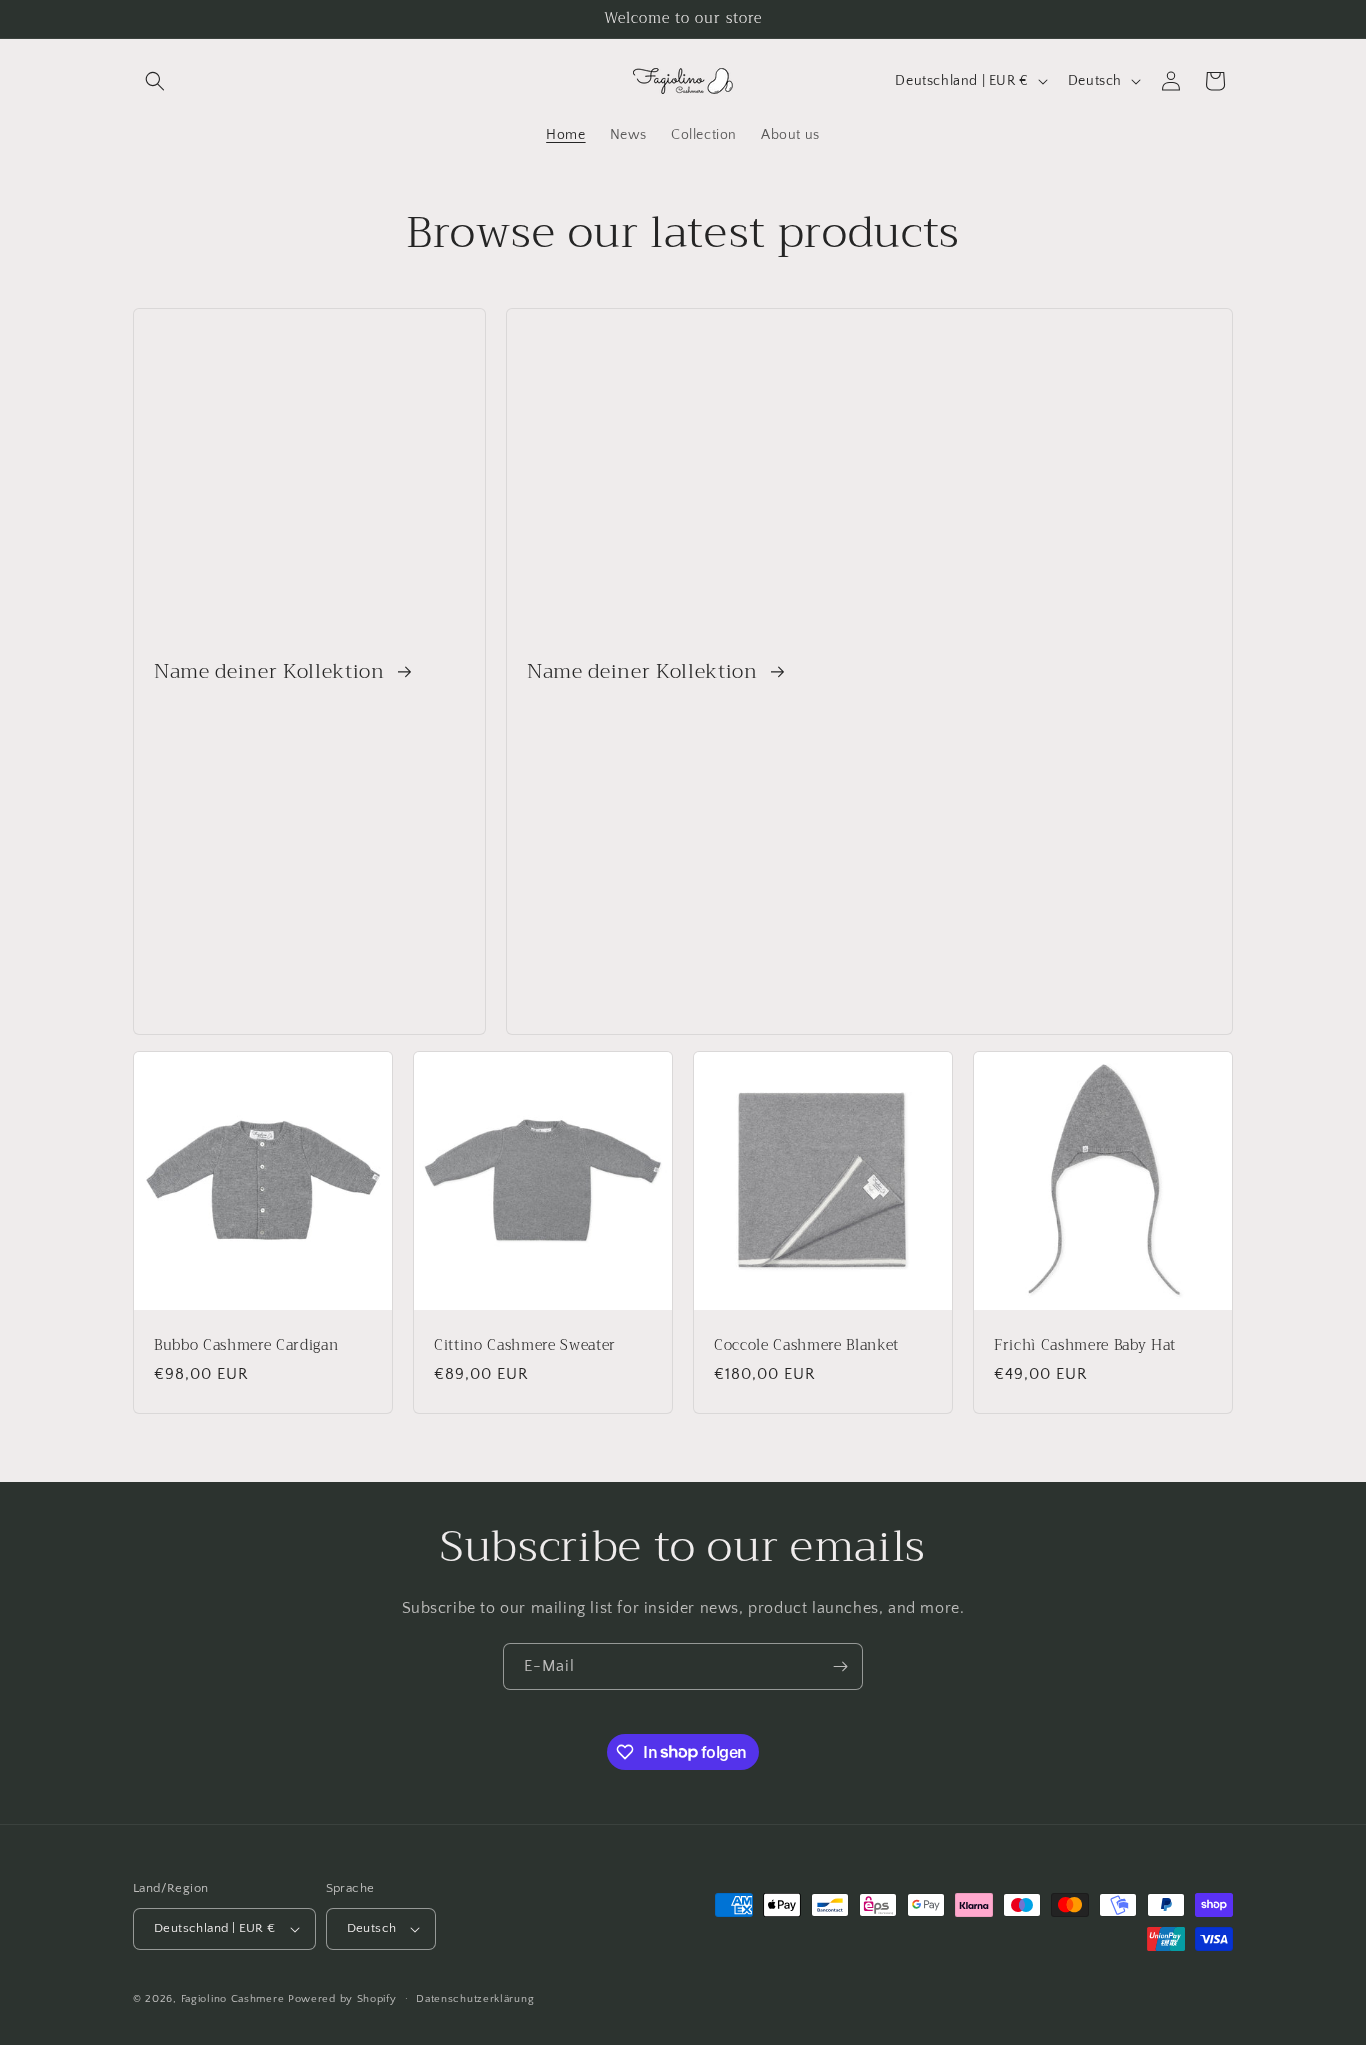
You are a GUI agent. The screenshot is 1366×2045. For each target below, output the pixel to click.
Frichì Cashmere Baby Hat (1085, 1346)
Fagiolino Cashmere (233, 1999)
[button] (155, 81)
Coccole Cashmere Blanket (806, 1346)
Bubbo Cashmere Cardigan (246, 1346)
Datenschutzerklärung (475, 1999)
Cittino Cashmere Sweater (525, 1346)
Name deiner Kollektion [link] (272, 671)
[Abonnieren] (840, 1666)
